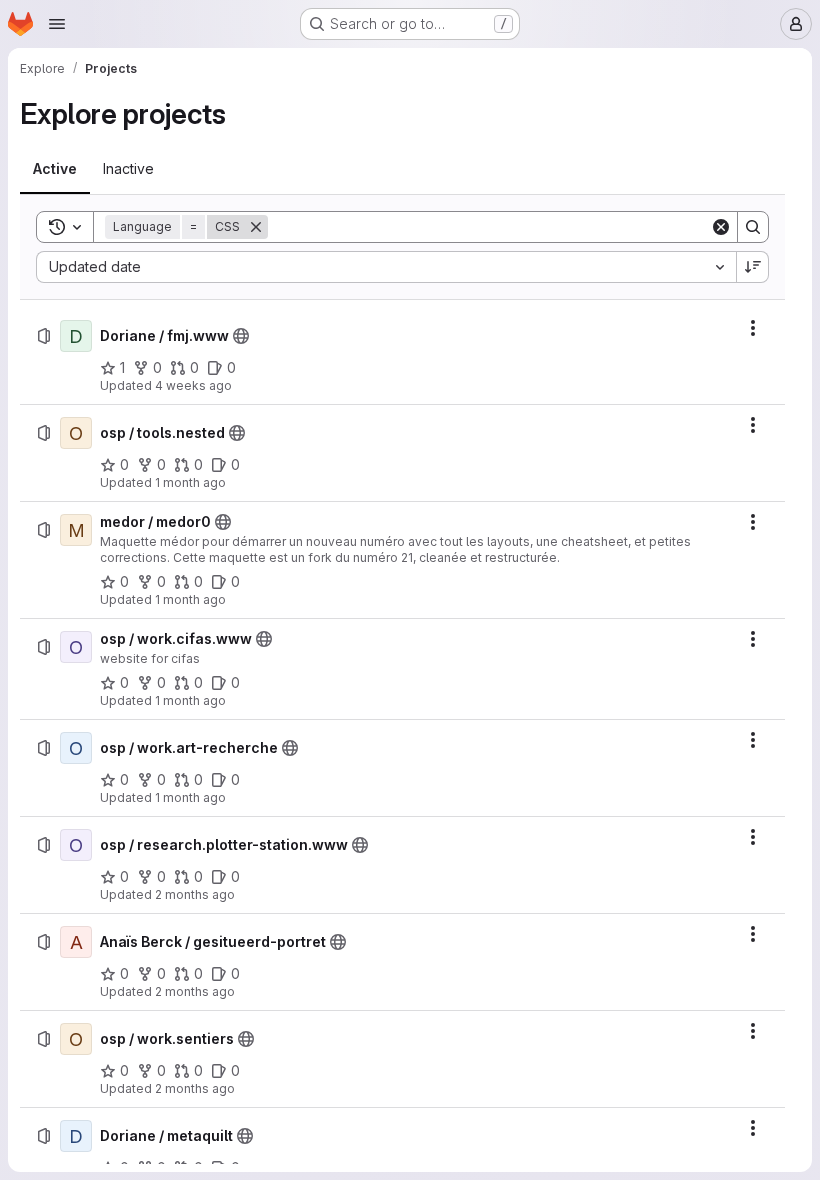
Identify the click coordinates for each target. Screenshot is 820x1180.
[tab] (55, 169)
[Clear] (721, 227)
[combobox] (386, 267)
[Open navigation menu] (57, 24)
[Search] (753, 227)
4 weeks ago (193, 385)
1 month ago (190, 482)
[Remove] (256, 227)
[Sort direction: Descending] (753, 267)
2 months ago (195, 894)
